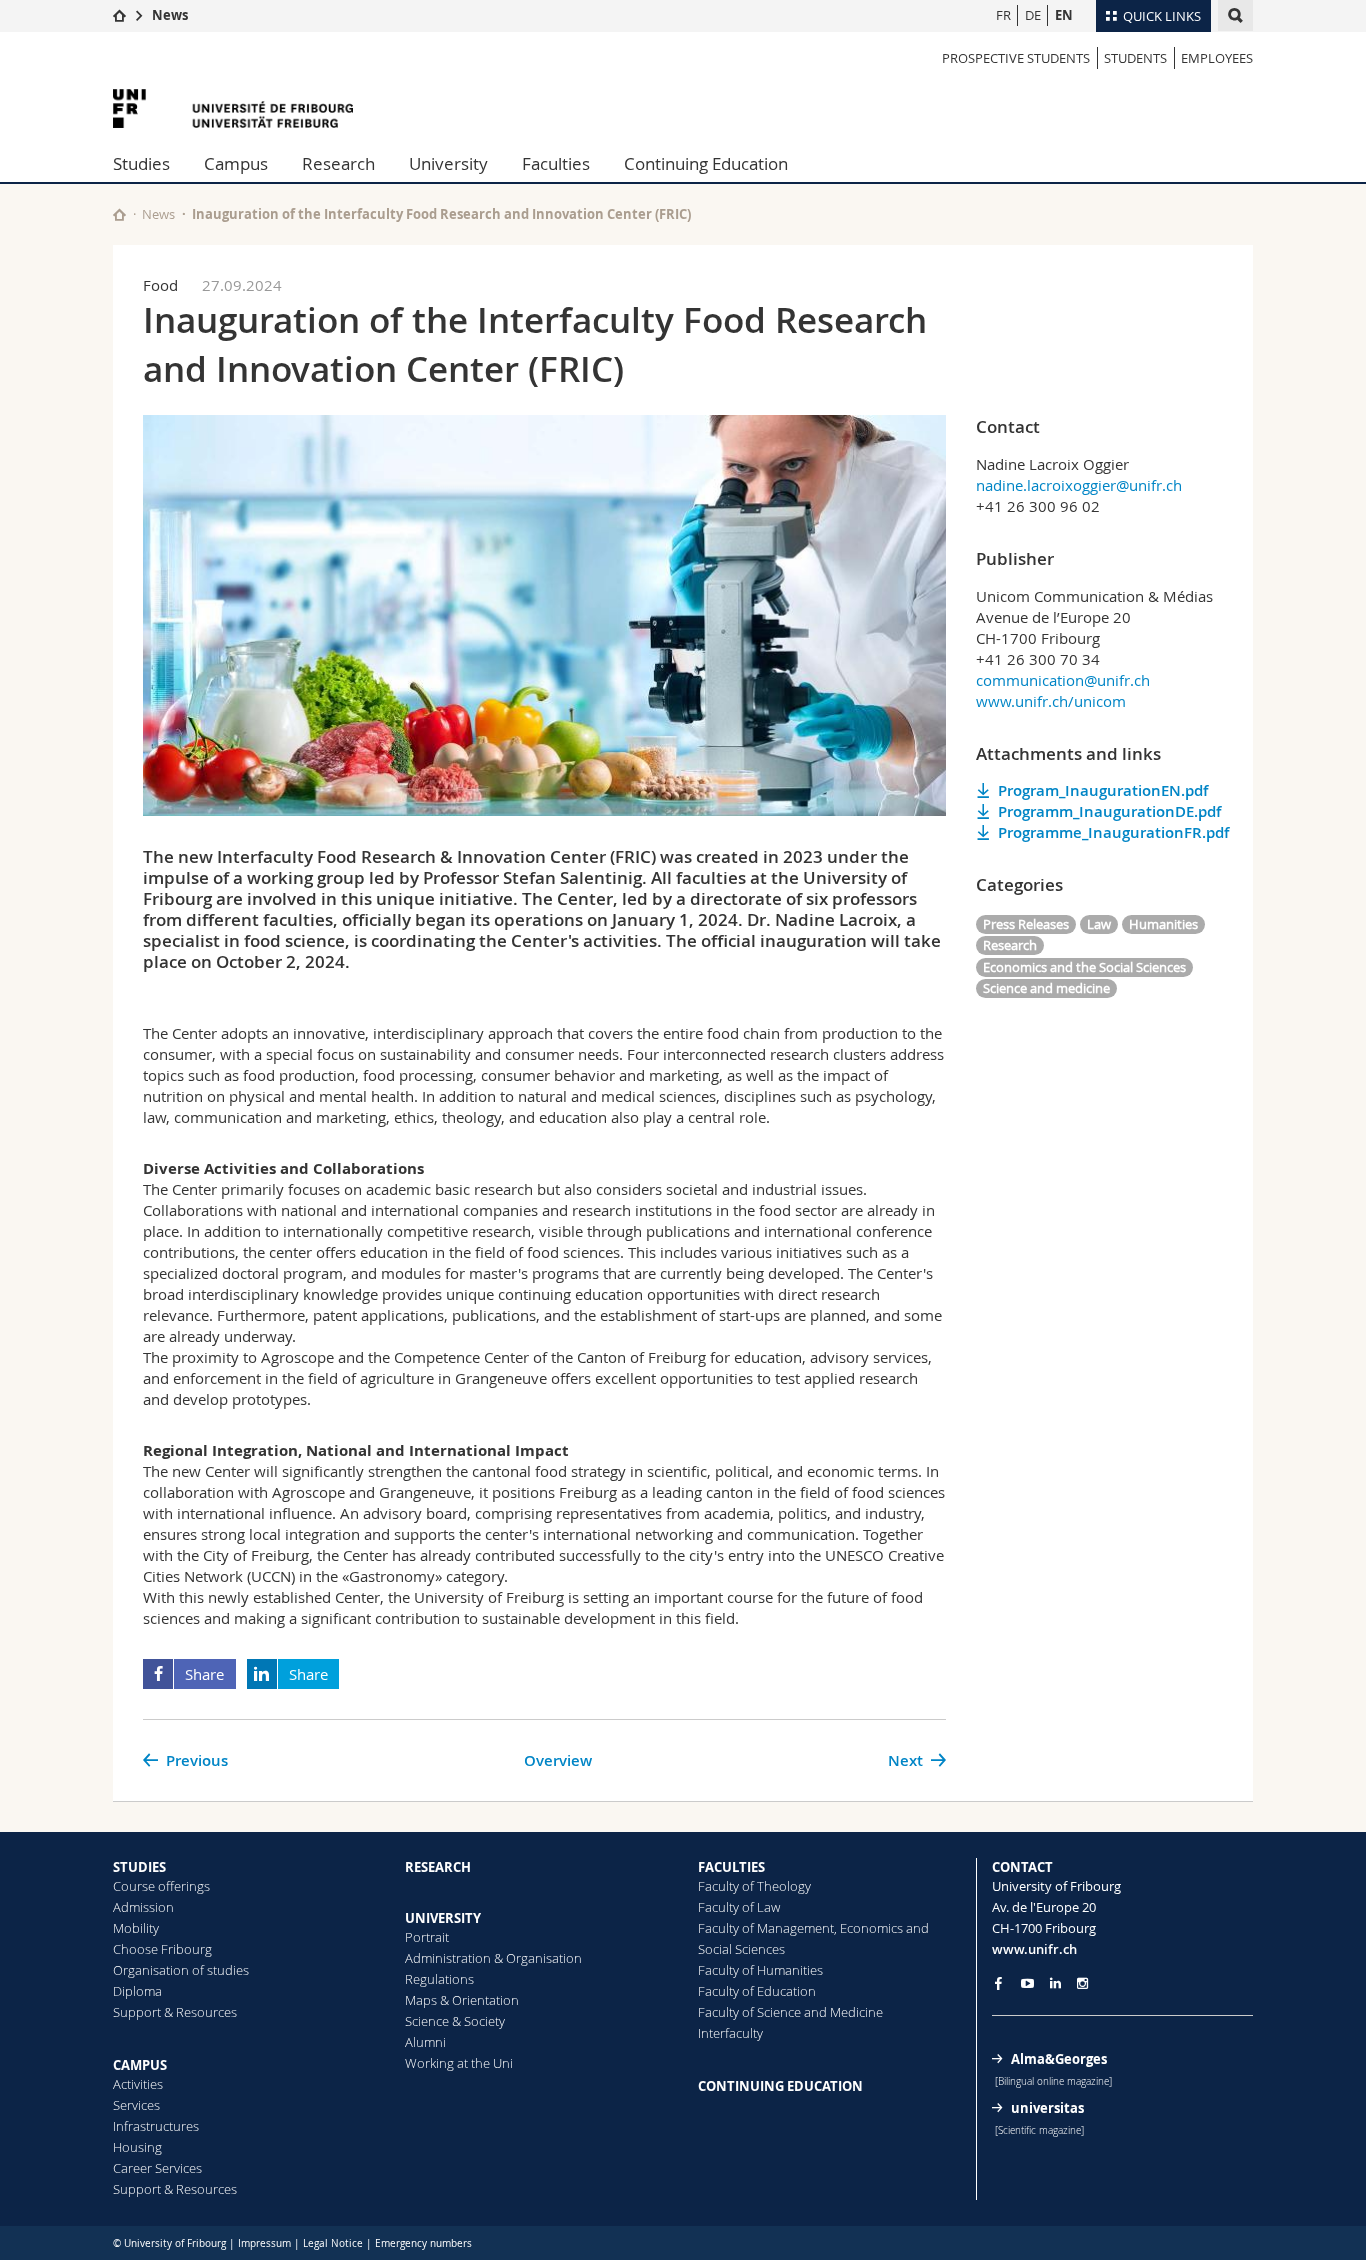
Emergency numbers (423, 2243)
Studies (141, 163)
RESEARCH (438, 1867)
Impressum (264, 2243)
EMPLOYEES (1217, 58)
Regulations (439, 1979)
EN (1064, 15)
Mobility (136, 1928)
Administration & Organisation (493, 1958)
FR (1003, 15)
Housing (137, 2147)
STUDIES (139, 1867)
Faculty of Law (739, 1907)
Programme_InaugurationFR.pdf (1113, 832)
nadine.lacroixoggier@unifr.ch (1079, 485)
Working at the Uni (459, 2063)
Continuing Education (706, 163)
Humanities (1163, 924)
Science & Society (455, 2021)
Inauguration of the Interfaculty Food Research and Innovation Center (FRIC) (441, 214)
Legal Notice (333, 2243)
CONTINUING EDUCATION (780, 2086)
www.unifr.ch (1034, 1949)
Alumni (425, 2042)
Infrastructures (156, 2126)
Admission (143, 1907)
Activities (138, 2084)
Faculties (556, 163)
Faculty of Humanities (760, 1970)
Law (1099, 924)
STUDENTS (1135, 58)
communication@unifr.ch (1063, 680)
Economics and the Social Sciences (1084, 967)
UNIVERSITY (443, 1918)
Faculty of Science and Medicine (790, 2012)
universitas (1047, 2108)
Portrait (427, 1937)
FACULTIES (731, 1867)
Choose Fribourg (162, 1949)
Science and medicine (1046, 988)
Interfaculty (730, 2033)
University (448, 163)
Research (338, 163)
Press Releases (1026, 924)
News (170, 15)
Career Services (157, 2168)
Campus (236, 163)
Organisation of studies (181, 1970)
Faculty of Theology (754, 1886)
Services (136, 2105)
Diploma (137, 1991)
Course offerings (161, 1886)
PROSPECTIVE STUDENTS (1016, 58)
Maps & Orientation (462, 2000)
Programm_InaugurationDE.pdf (1109, 811)
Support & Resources (175, 2012)
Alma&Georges (1059, 2059)
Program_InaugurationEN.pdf (1103, 790)
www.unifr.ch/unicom (1051, 701)
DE (1033, 15)
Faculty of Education (757, 1991)
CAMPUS (140, 2065)
